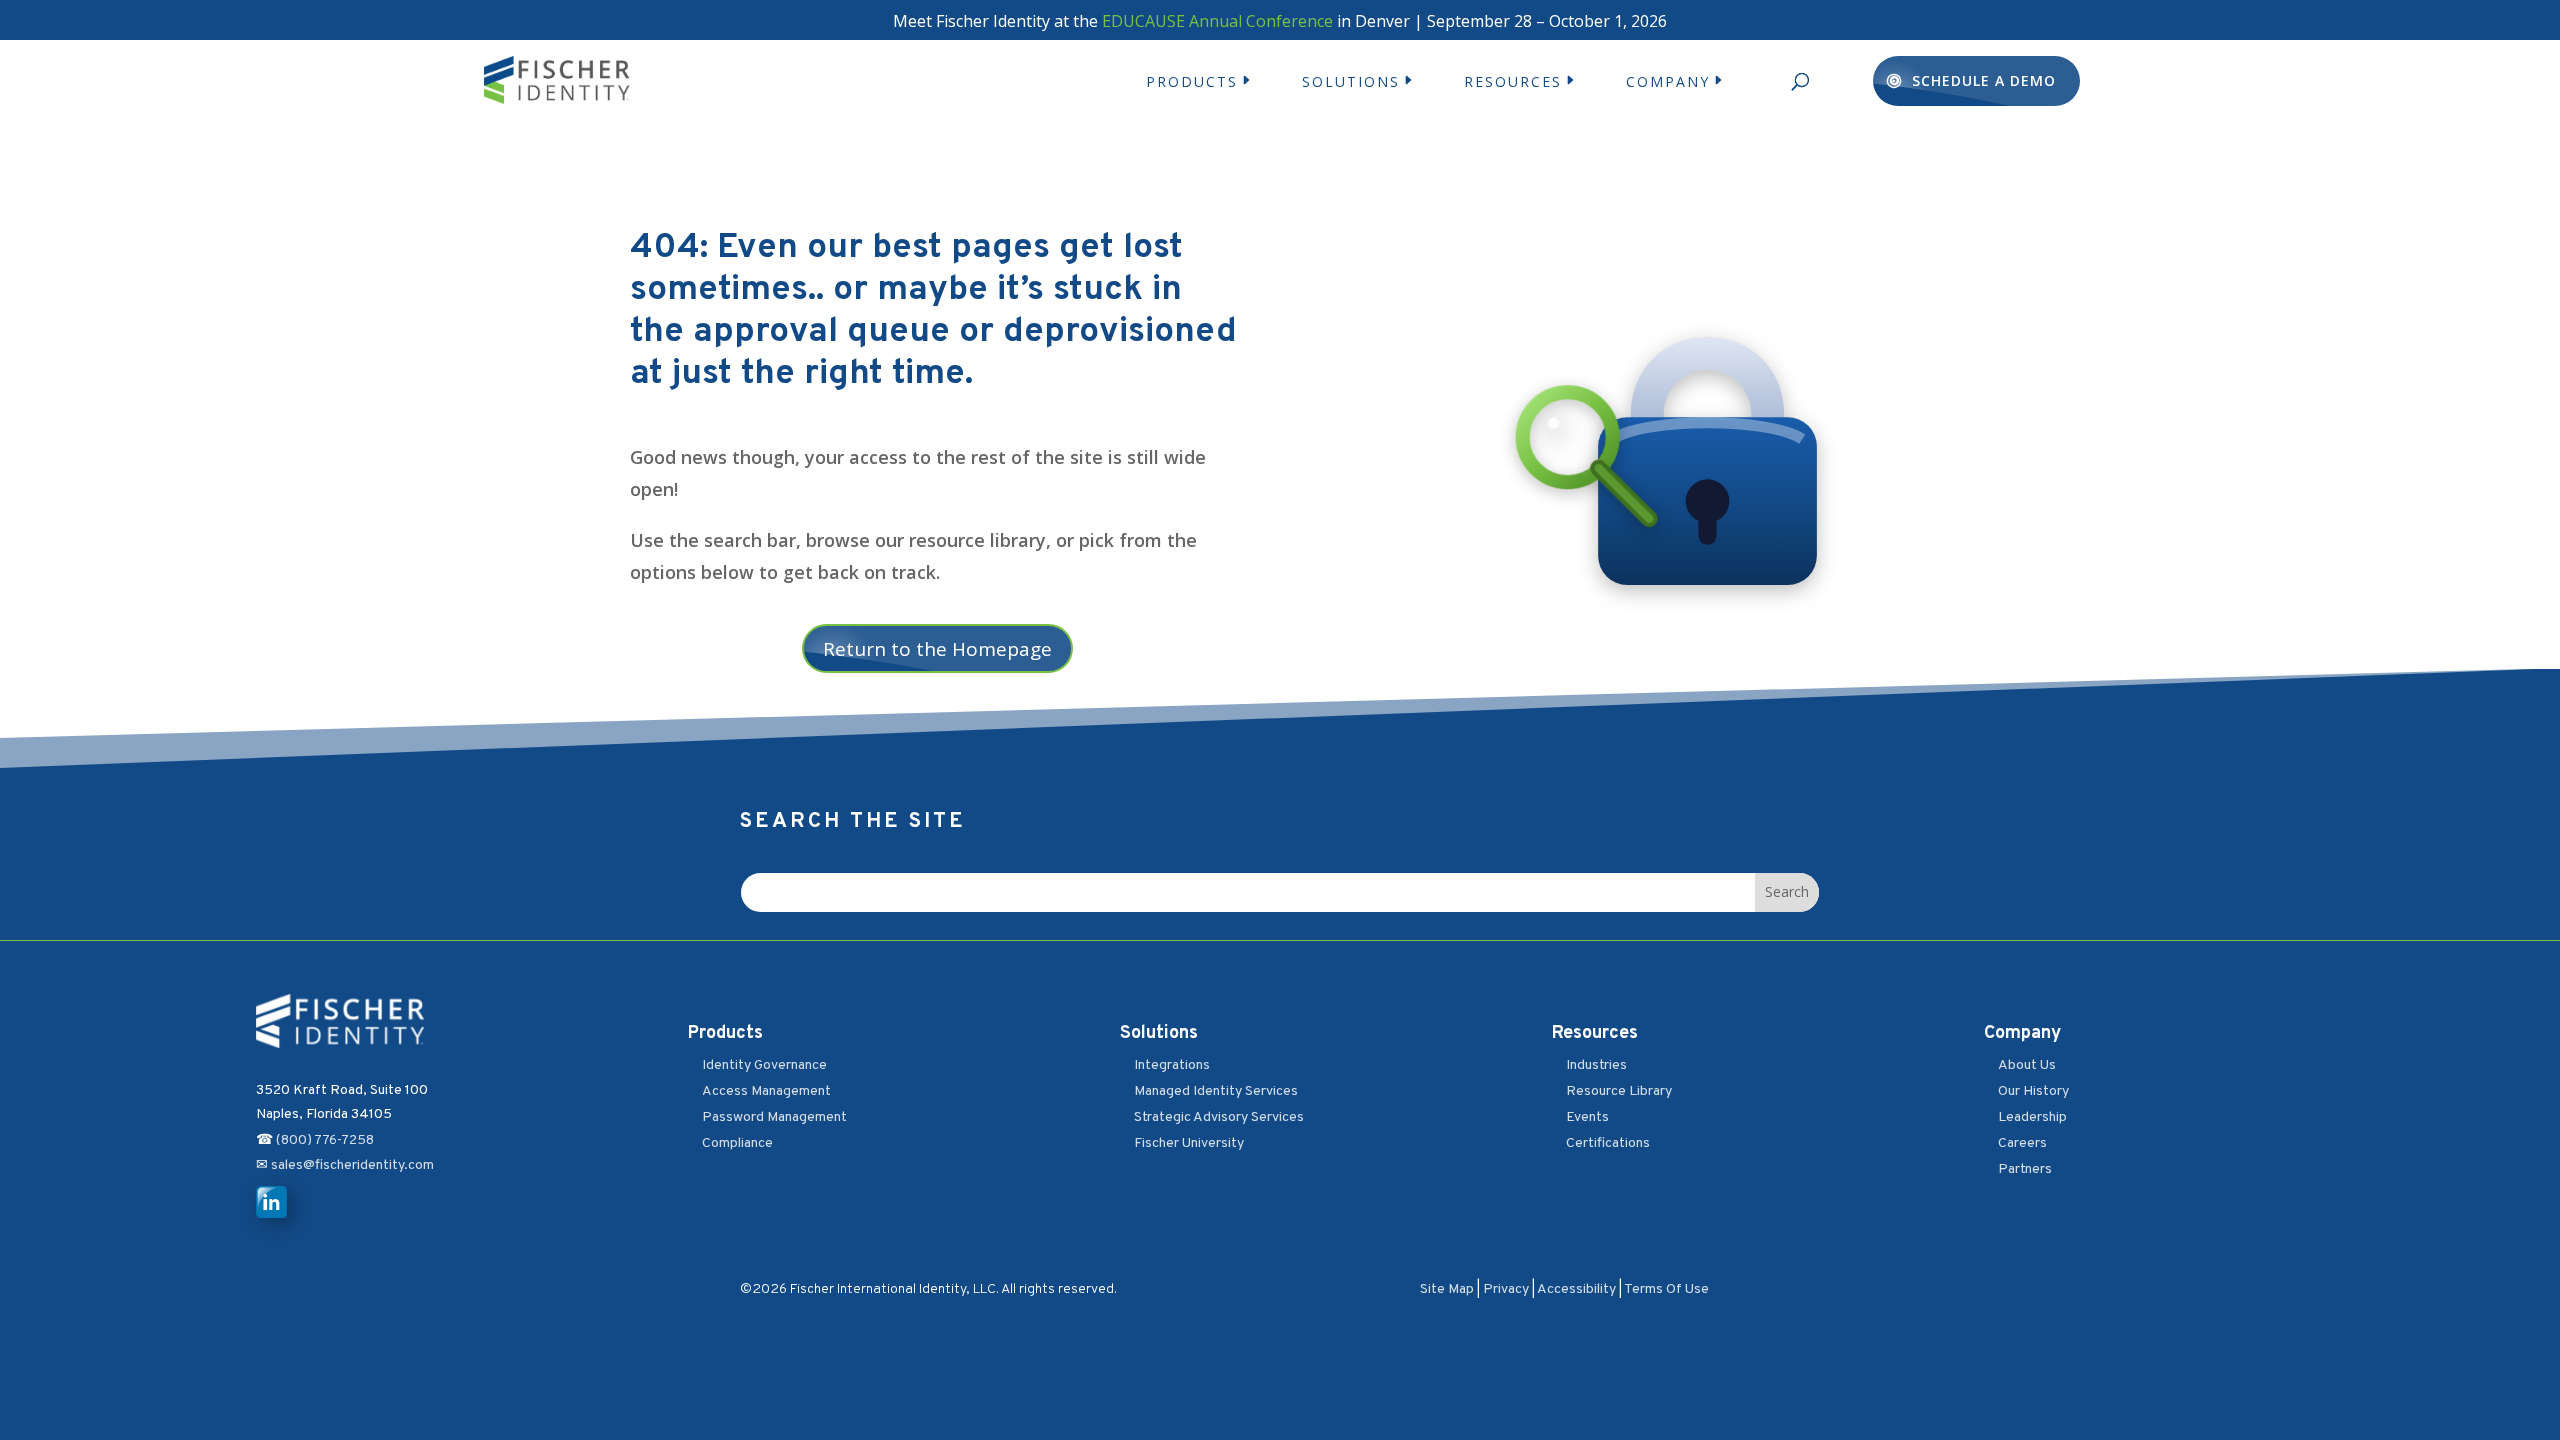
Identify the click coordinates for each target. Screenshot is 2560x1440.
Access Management (766, 1091)
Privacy (1506, 1289)
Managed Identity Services (1216, 1091)
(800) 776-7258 (325, 1140)
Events (1587, 1117)
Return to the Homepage (937, 649)
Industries (1596, 1065)
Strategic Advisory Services (1219, 1117)
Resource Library (1619, 1091)
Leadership (2032, 1117)
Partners (2025, 1169)
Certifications (1608, 1143)
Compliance (737, 1143)
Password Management (774, 1117)
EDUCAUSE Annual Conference (1217, 21)
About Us (2027, 1065)
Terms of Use (1666, 1289)
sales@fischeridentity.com (351, 1165)
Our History (2033, 1091)
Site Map (1447, 1289)
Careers (2022, 1143)
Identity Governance (764, 1065)
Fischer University (1189, 1143)
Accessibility (1576, 1289)
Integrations (1172, 1065)
